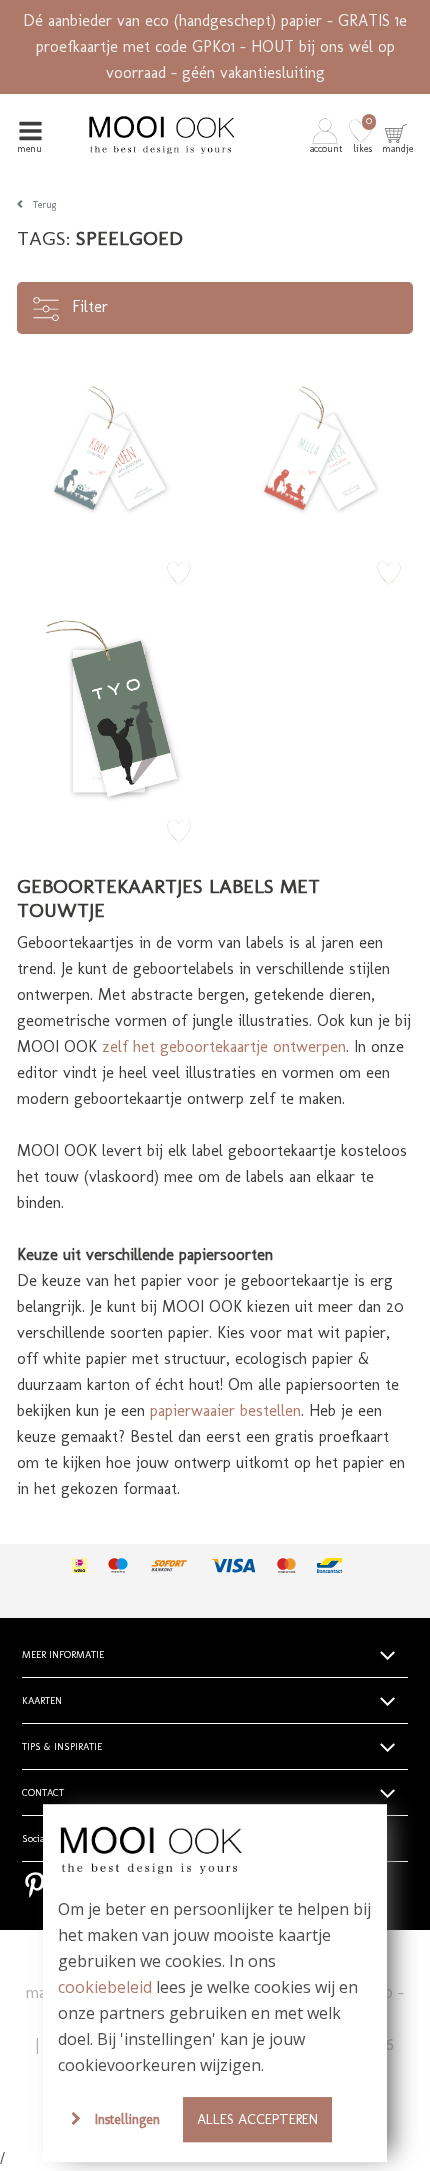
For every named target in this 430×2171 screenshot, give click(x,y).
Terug (45, 205)
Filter (87, 306)
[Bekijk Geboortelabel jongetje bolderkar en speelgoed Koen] (110, 451)
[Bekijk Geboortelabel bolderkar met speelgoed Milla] (320, 451)
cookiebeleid (105, 1987)
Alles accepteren (257, 2119)
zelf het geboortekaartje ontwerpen (224, 1046)
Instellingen (127, 2119)
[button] (327, 135)
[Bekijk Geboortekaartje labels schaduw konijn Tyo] (110, 709)
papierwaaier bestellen (225, 1410)
